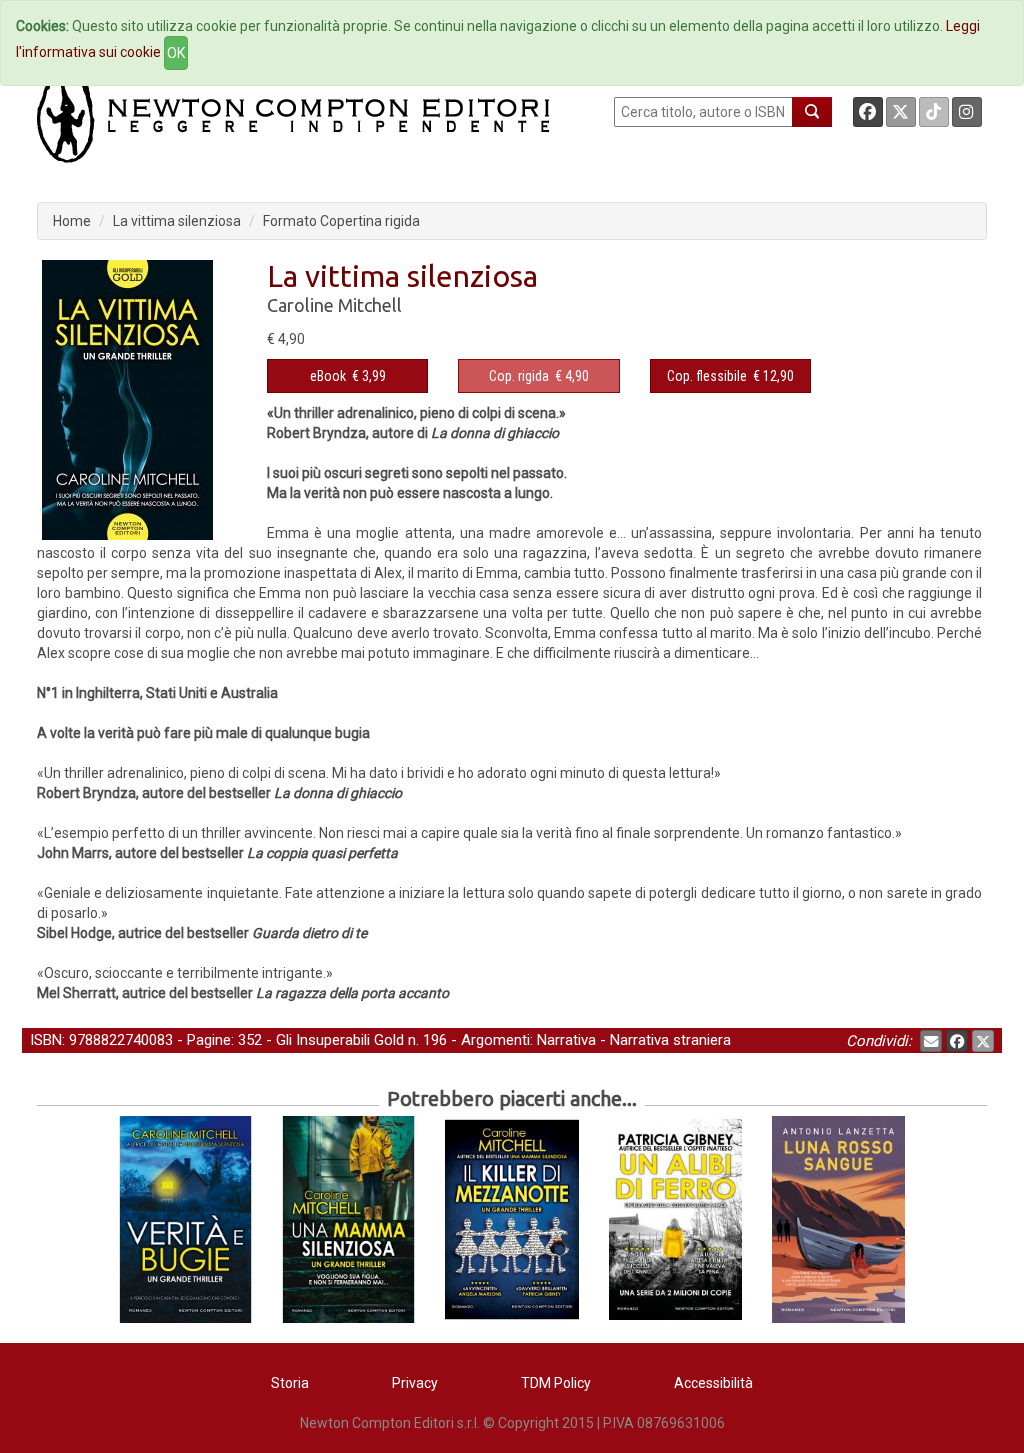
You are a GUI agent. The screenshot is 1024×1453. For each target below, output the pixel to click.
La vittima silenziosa (177, 221)
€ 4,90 (539, 376)
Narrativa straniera (670, 1040)
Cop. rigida (519, 376)
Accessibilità (713, 1383)
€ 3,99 (348, 376)
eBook (328, 376)
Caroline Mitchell (334, 305)
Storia (290, 1383)
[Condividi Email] (931, 1041)
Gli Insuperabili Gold (340, 1040)
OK (176, 53)
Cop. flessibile (707, 376)
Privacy (415, 1383)
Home (72, 221)
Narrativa (566, 1040)
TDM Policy (556, 1383)
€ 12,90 (730, 376)
